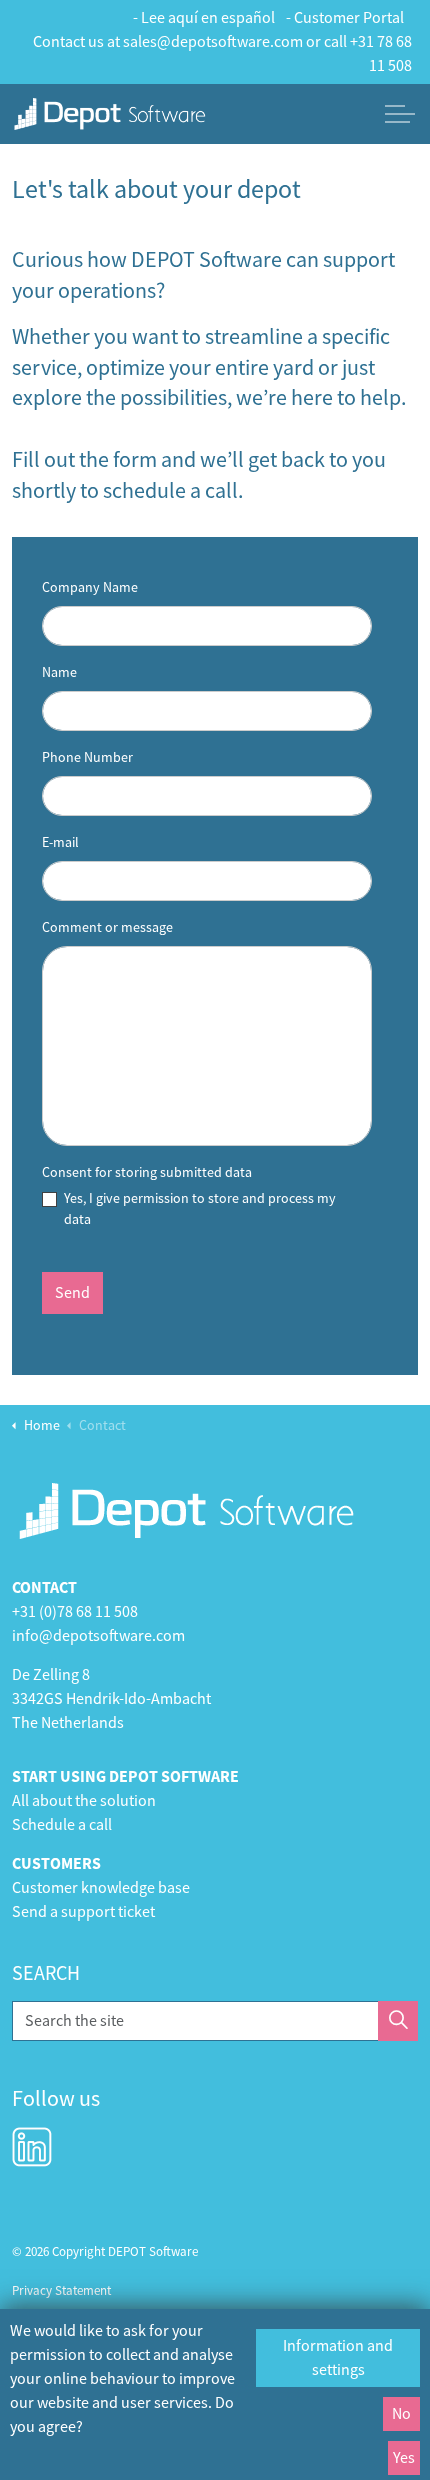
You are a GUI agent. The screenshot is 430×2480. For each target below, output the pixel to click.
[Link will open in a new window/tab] (32, 2147)
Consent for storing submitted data (147, 1172)
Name (59, 672)
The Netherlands (68, 1723)
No (401, 2414)
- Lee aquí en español (204, 18)
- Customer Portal (345, 18)
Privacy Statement (61, 2290)
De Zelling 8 (51, 1675)
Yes (404, 2458)
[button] (398, 2021)
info (25, 1636)
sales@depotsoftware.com (213, 42)
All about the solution (84, 1801)
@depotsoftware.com (112, 1636)
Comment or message (107, 927)
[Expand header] (400, 114)
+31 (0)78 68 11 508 (75, 1612)
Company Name (90, 587)
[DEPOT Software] (110, 114)
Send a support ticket (83, 1912)
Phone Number (87, 757)
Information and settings (338, 2358)
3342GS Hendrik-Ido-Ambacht (111, 1699)
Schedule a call (62, 1825)
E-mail (60, 842)
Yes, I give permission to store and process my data (200, 1208)
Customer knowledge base (101, 1888)
